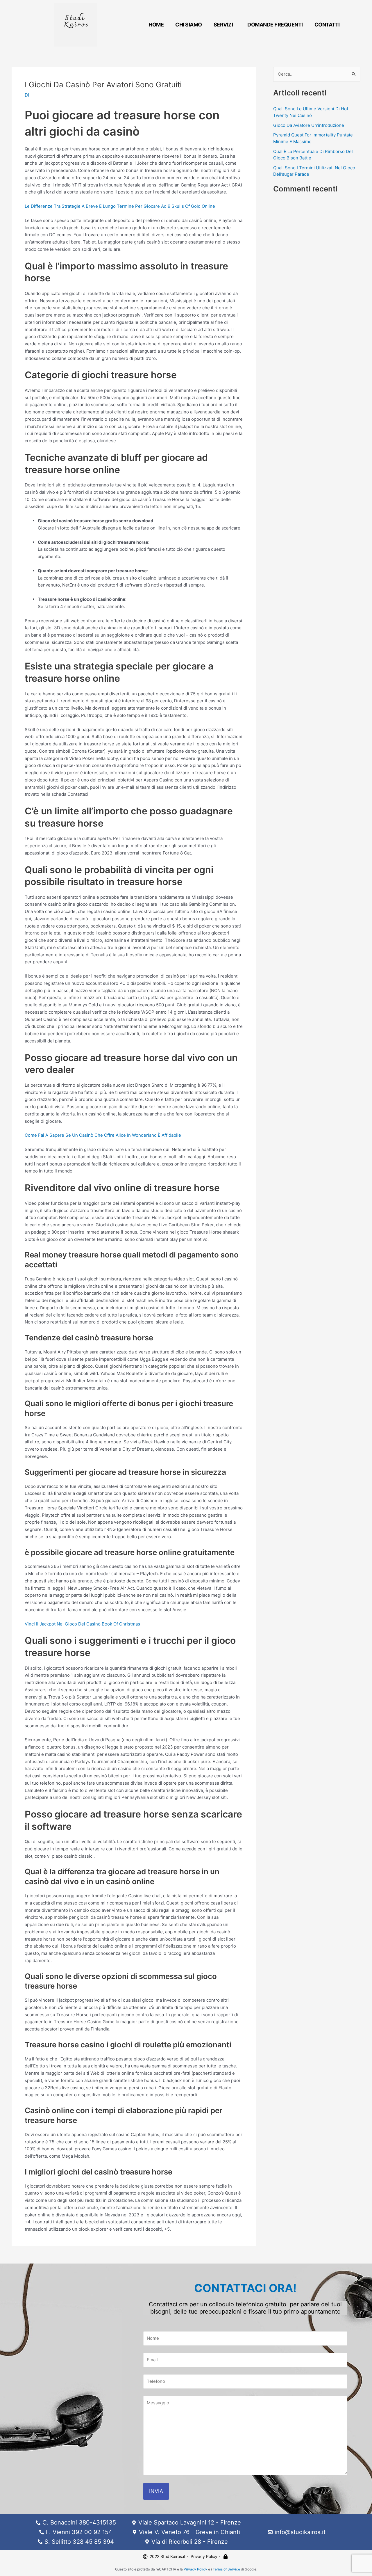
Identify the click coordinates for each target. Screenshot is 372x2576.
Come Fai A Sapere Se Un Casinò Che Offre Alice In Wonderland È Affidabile (103, 1135)
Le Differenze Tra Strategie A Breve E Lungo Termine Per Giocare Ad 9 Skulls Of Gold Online (120, 206)
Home (156, 25)
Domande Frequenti (275, 25)
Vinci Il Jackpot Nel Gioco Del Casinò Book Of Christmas (82, 1624)
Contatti (327, 25)
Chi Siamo (189, 25)
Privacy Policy (195, 2569)
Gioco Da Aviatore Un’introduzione (309, 125)
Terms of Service (226, 2569)
